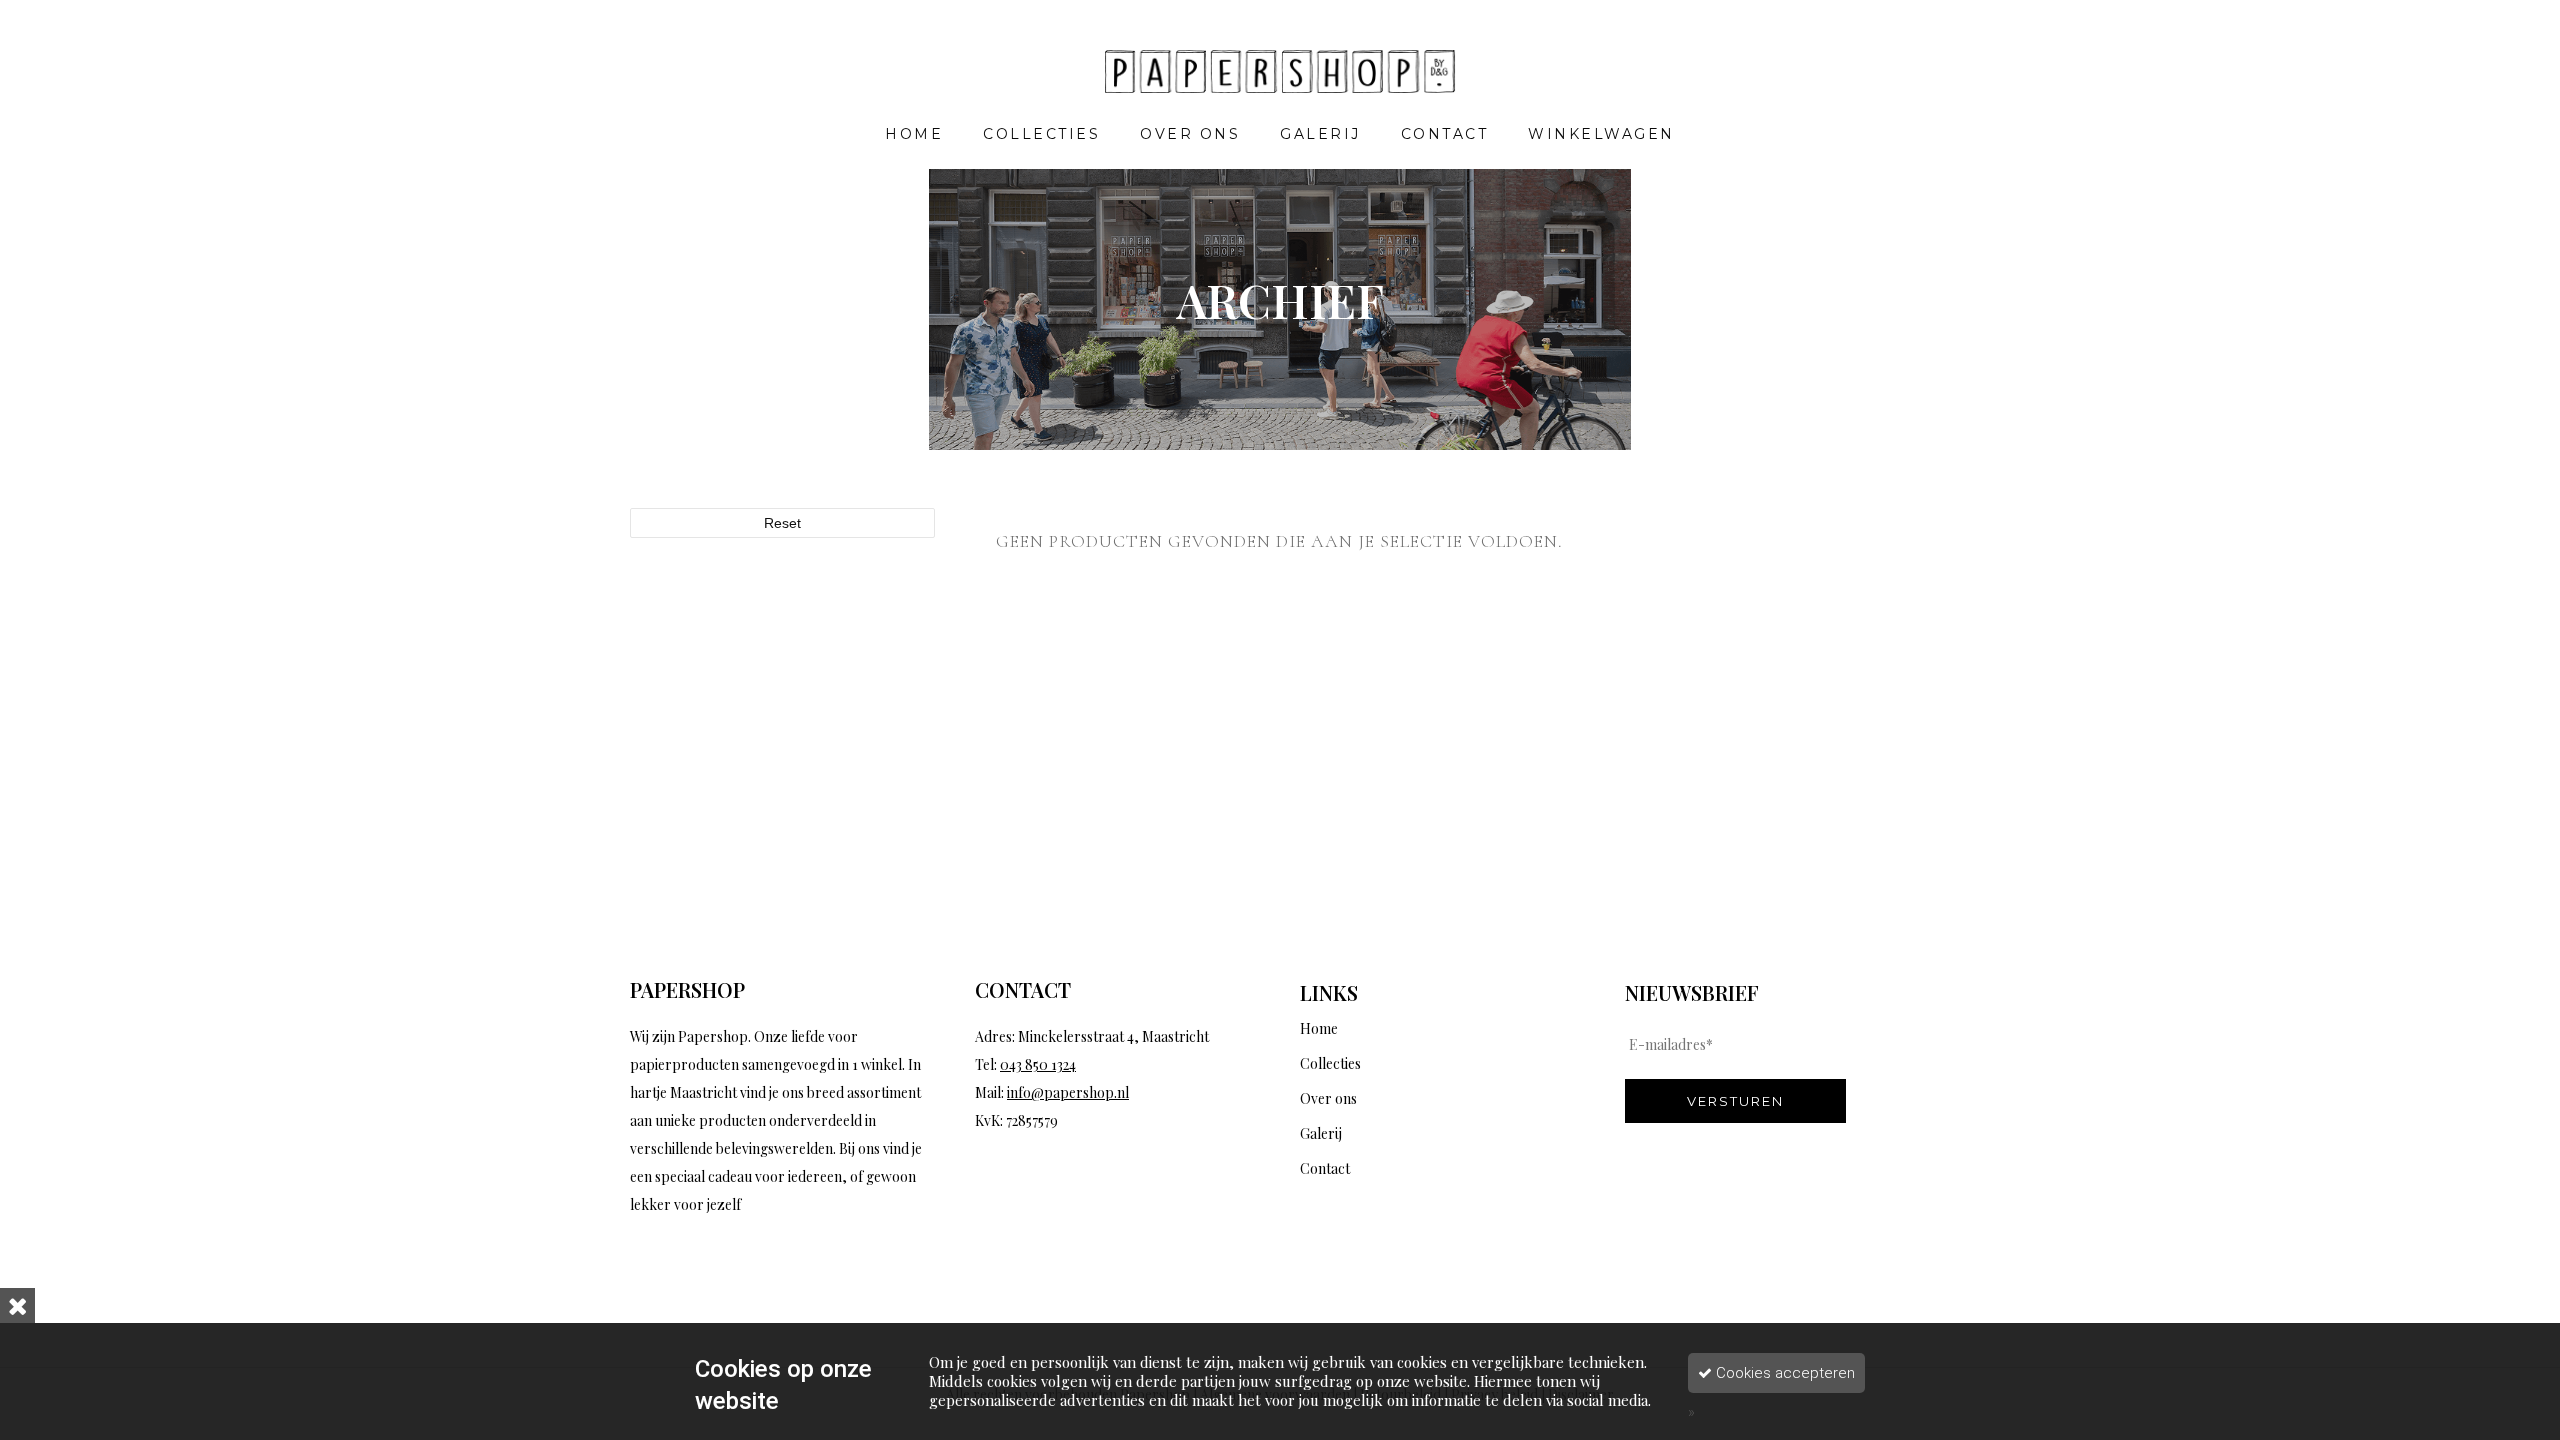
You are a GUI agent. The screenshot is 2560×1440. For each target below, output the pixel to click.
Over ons (1328, 1098)
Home (1319, 1028)
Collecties (1330, 1063)
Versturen (1735, 1101)
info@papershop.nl (1068, 1092)
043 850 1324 (1038, 1064)
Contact (1325, 1168)
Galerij (1321, 1133)
